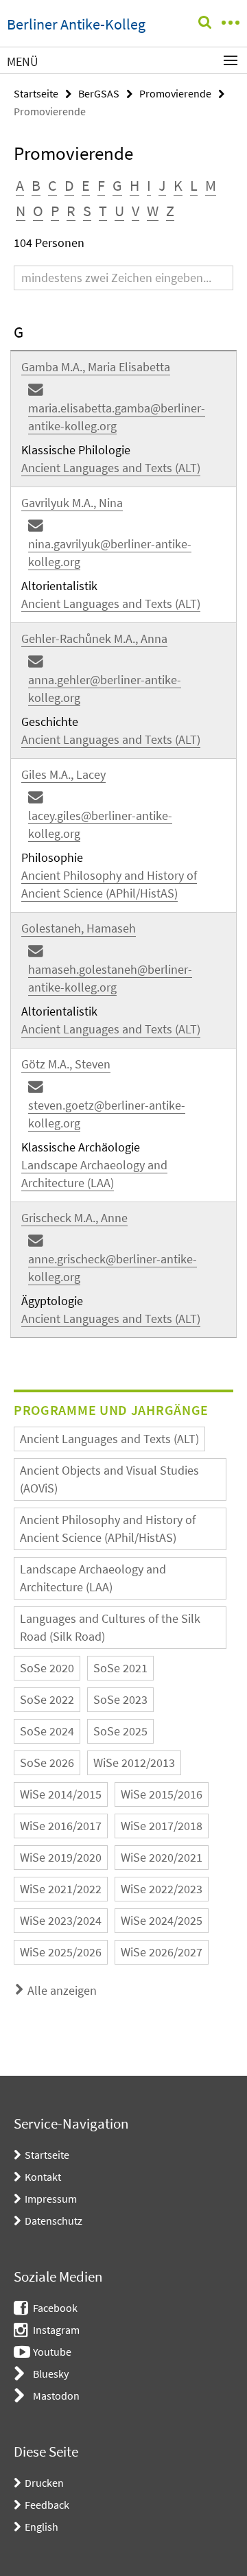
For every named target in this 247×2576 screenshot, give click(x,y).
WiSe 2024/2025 (162, 1920)
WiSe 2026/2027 (162, 1952)
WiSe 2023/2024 (61, 1920)
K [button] (178, 185)
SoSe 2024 (47, 1731)
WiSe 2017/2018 (162, 1826)
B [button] (36, 185)
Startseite (36, 93)
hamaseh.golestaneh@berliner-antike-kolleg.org (110, 978)
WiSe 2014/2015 (61, 1794)
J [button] (162, 185)
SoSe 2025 (120, 1731)
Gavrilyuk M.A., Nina (72, 503)
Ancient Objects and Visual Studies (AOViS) (109, 1479)
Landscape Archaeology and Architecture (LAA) (94, 1174)
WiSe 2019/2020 (61, 1857)
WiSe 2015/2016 (162, 1794)
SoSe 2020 (47, 1668)
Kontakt (43, 2177)
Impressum (51, 2199)
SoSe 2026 (47, 1763)
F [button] (101, 185)
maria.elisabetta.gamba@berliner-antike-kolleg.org (117, 417)
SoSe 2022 (47, 1699)
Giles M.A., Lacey (63, 774)
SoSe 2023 (120, 1699)
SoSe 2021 (120, 1668)
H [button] (134, 185)
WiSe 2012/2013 (134, 1763)
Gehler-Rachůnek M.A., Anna (94, 639)
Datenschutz (54, 2221)
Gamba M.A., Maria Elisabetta (96, 367)
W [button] (153, 211)
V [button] (136, 211)
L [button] (194, 185)
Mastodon (56, 2396)
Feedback (47, 2505)
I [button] (149, 185)
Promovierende (175, 93)
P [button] (55, 211)
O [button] (38, 211)
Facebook (55, 2308)
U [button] (119, 211)
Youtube (52, 2352)
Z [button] (170, 211)
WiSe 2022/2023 (162, 1889)
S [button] (87, 211)
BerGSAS (99, 93)
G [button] (117, 185)
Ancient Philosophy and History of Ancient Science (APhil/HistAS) (109, 884)
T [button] (103, 211)
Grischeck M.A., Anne (74, 1218)
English (42, 2527)
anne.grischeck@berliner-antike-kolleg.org (113, 1268)
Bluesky (51, 2374)
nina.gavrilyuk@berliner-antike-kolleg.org (110, 553)
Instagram (56, 2330)
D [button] (69, 185)
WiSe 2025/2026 (61, 1952)
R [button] (71, 211)
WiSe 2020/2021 (162, 1857)
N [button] (21, 211)
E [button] (86, 185)
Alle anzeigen (62, 1990)
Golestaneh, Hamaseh (79, 928)
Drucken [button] (44, 2483)
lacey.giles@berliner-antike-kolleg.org (100, 824)
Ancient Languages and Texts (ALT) (111, 468)
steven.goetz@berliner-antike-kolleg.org (107, 1114)
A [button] (20, 185)
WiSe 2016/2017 (61, 1826)
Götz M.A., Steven (66, 1064)
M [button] (211, 185)
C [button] (52, 185)
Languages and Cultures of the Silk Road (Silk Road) (110, 1627)
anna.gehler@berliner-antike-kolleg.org (105, 689)
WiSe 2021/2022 (61, 1889)
